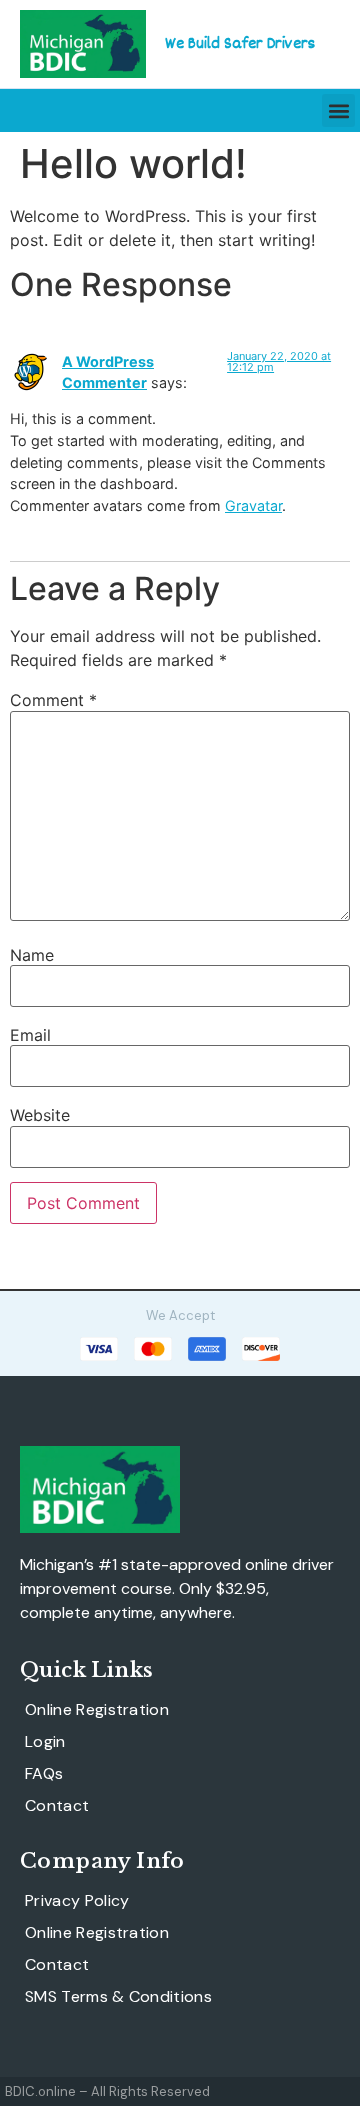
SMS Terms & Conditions (118, 1997)
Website (40, 1115)
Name (32, 955)
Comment (53, 700)
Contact (57, 1806)
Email (30, 1035)
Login (45, 1742)
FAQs (44, 1774)
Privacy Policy (77, 1901)
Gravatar (253, 505)
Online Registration (97, 1710)
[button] (338, 110)
